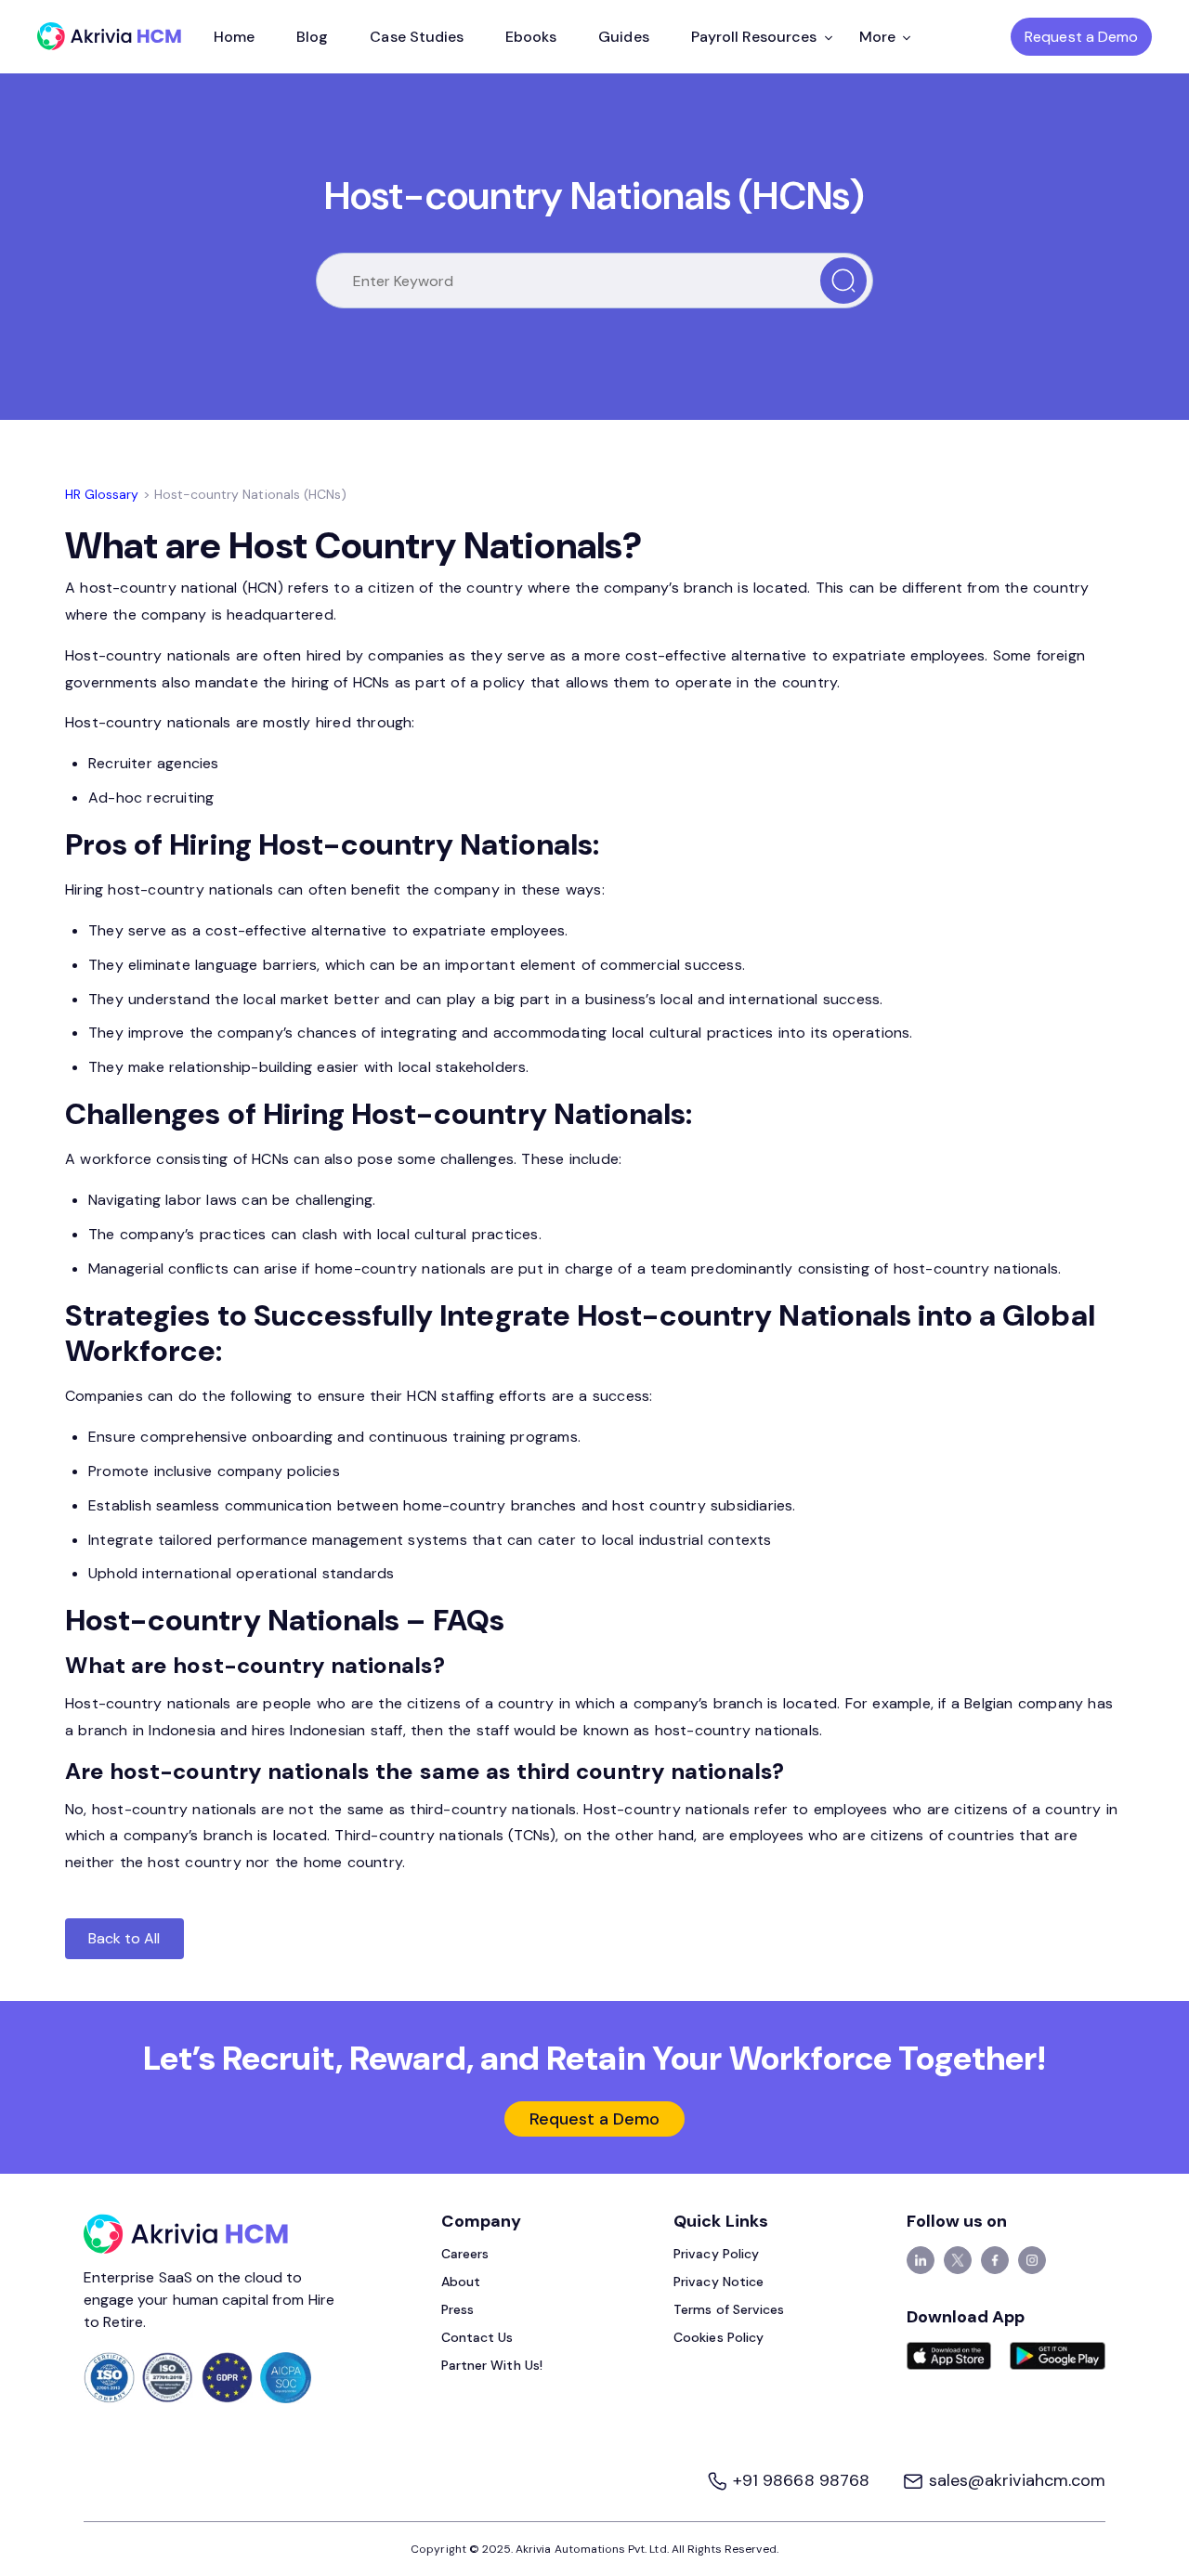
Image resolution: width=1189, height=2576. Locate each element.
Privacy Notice (719, 2282)
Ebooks (531, 37)
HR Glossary (102, 494)
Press (457, 2309)
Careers (465, 2254)
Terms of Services (729, 2309)
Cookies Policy (719, 2337)
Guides (623, 37)
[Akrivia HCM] (109, 36)
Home (234, 37)
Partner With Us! (492, 2365)
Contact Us (477, 2337)
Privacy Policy (716, 2254)
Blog (312, 37)
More (877, 37)
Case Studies (417, 37)
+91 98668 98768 (801, 2480)
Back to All (124, 1938)
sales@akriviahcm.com (1015, 2480)
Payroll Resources (754, 37)
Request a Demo (1081, 37)
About (461, 2282)
